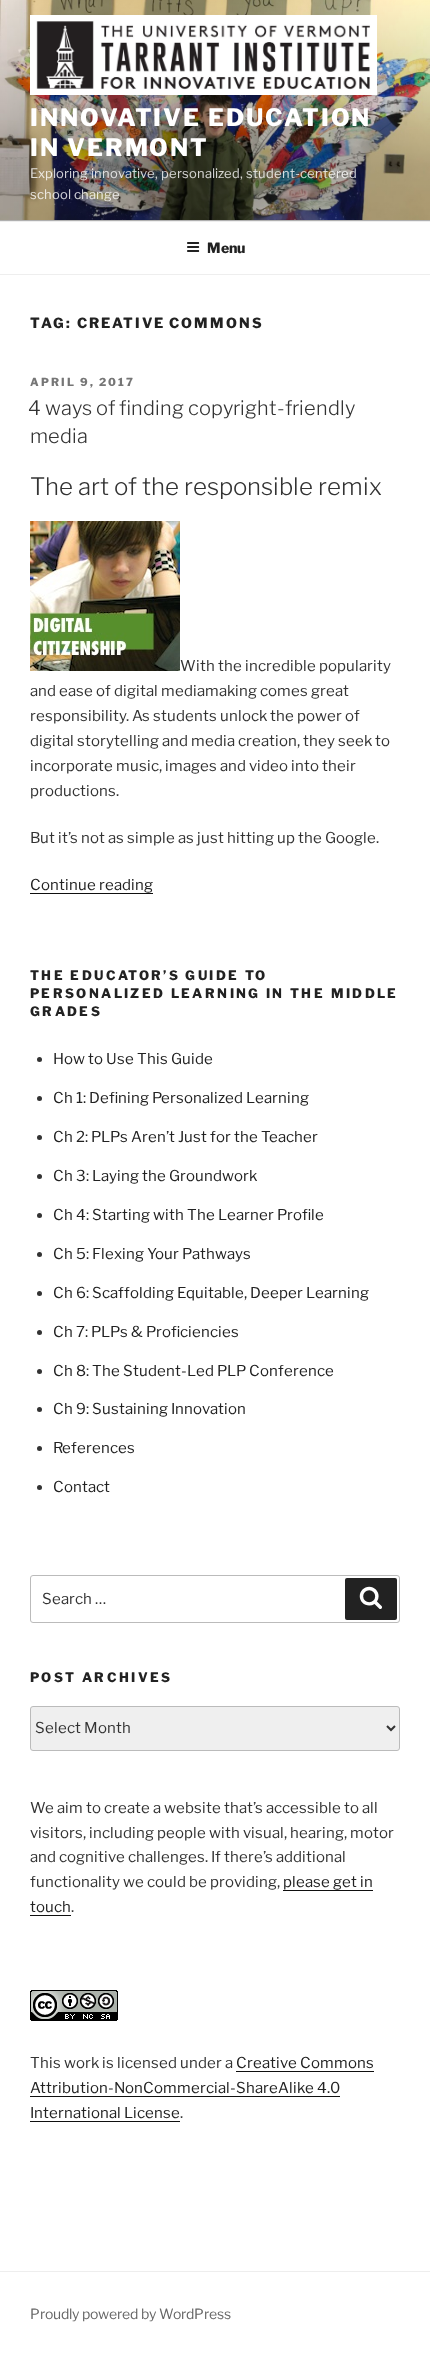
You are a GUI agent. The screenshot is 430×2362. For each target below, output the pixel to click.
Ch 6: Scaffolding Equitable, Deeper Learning (211, 1293)
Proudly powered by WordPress (130, 2313)
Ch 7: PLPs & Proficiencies (146, 1332)
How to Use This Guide (133, 1059)
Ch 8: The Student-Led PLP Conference (193, 1371)
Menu (226, 247)
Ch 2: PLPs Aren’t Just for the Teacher (185, 1137)
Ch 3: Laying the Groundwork (155, 1176)
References (94, 1448)
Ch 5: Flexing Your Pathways (152, 1254)
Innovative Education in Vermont (200, 132)
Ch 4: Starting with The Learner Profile (188, 1215)
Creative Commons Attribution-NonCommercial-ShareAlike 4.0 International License (202, 2088)
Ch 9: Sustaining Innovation (149, 1409)
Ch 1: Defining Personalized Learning (181, 1098)
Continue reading (91, 885)
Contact (81, 1487)
